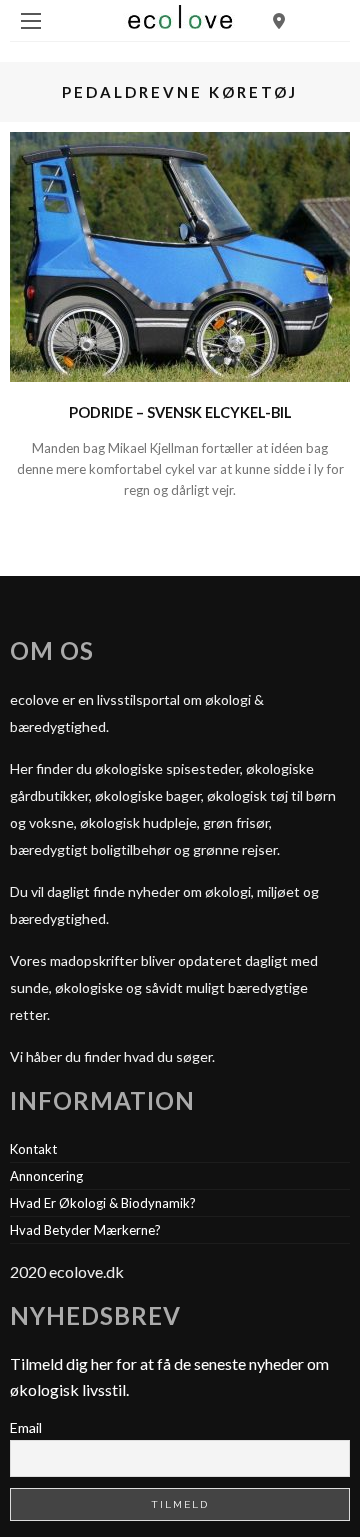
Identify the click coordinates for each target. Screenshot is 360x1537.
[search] (279, 20)
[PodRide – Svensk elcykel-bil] (180, 254)
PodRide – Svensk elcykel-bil (180, 412)
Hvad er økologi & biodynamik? (103, 1203)
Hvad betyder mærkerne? (85, 1230)
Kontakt (33, 1149)
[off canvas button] (31, 21)
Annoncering (46, 1176)
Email (26, 1427)
